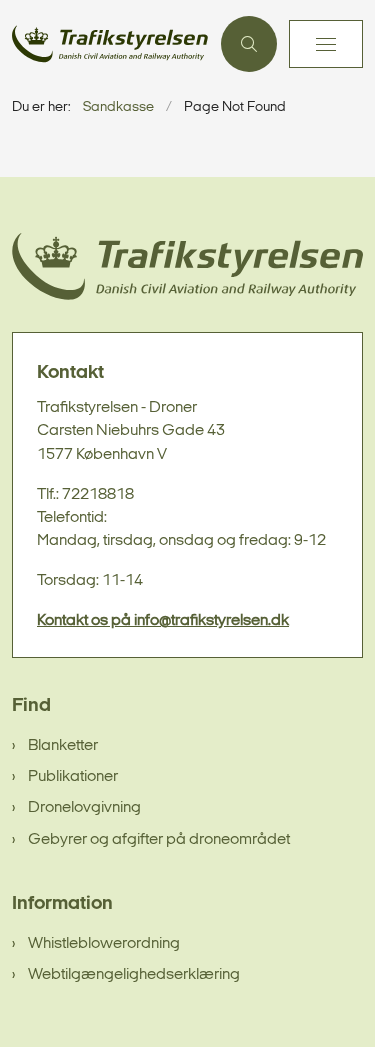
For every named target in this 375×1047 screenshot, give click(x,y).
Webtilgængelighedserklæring (134, 975)
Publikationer (73, 777)
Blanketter (63, 746)
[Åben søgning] (249, 44)
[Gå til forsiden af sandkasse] (110, 44)
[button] (326, 44)
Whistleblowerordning (104, 944)
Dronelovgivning (84, 808)
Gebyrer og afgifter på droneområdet (159, 840)
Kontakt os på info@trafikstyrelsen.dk (163, 621)
